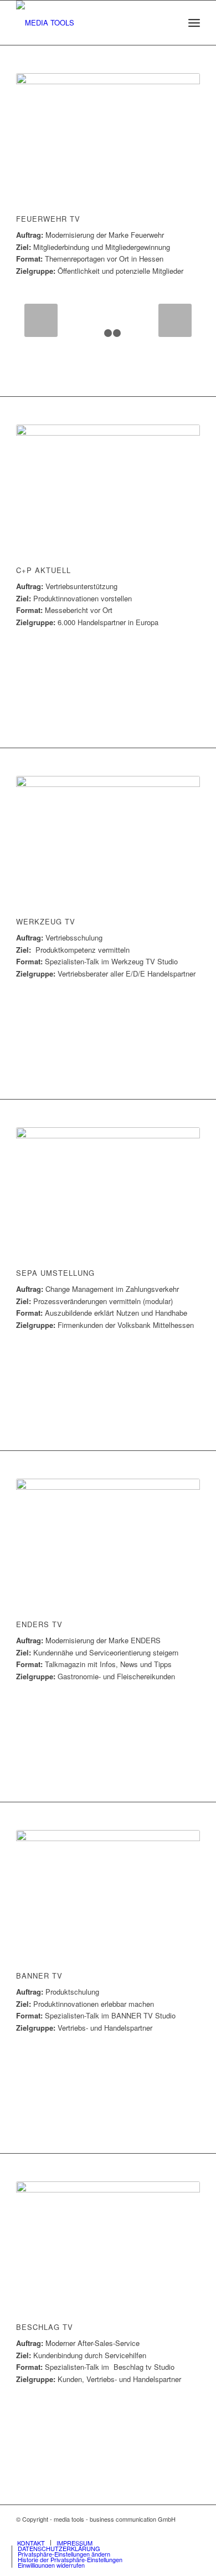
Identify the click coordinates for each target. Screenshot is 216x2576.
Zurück (41, 320)
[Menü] (194, 23)
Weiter (175, 320)
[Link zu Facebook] (175, 2531)
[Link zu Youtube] (192, 2531)
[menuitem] (194, 23)
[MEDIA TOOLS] (89, 23)
